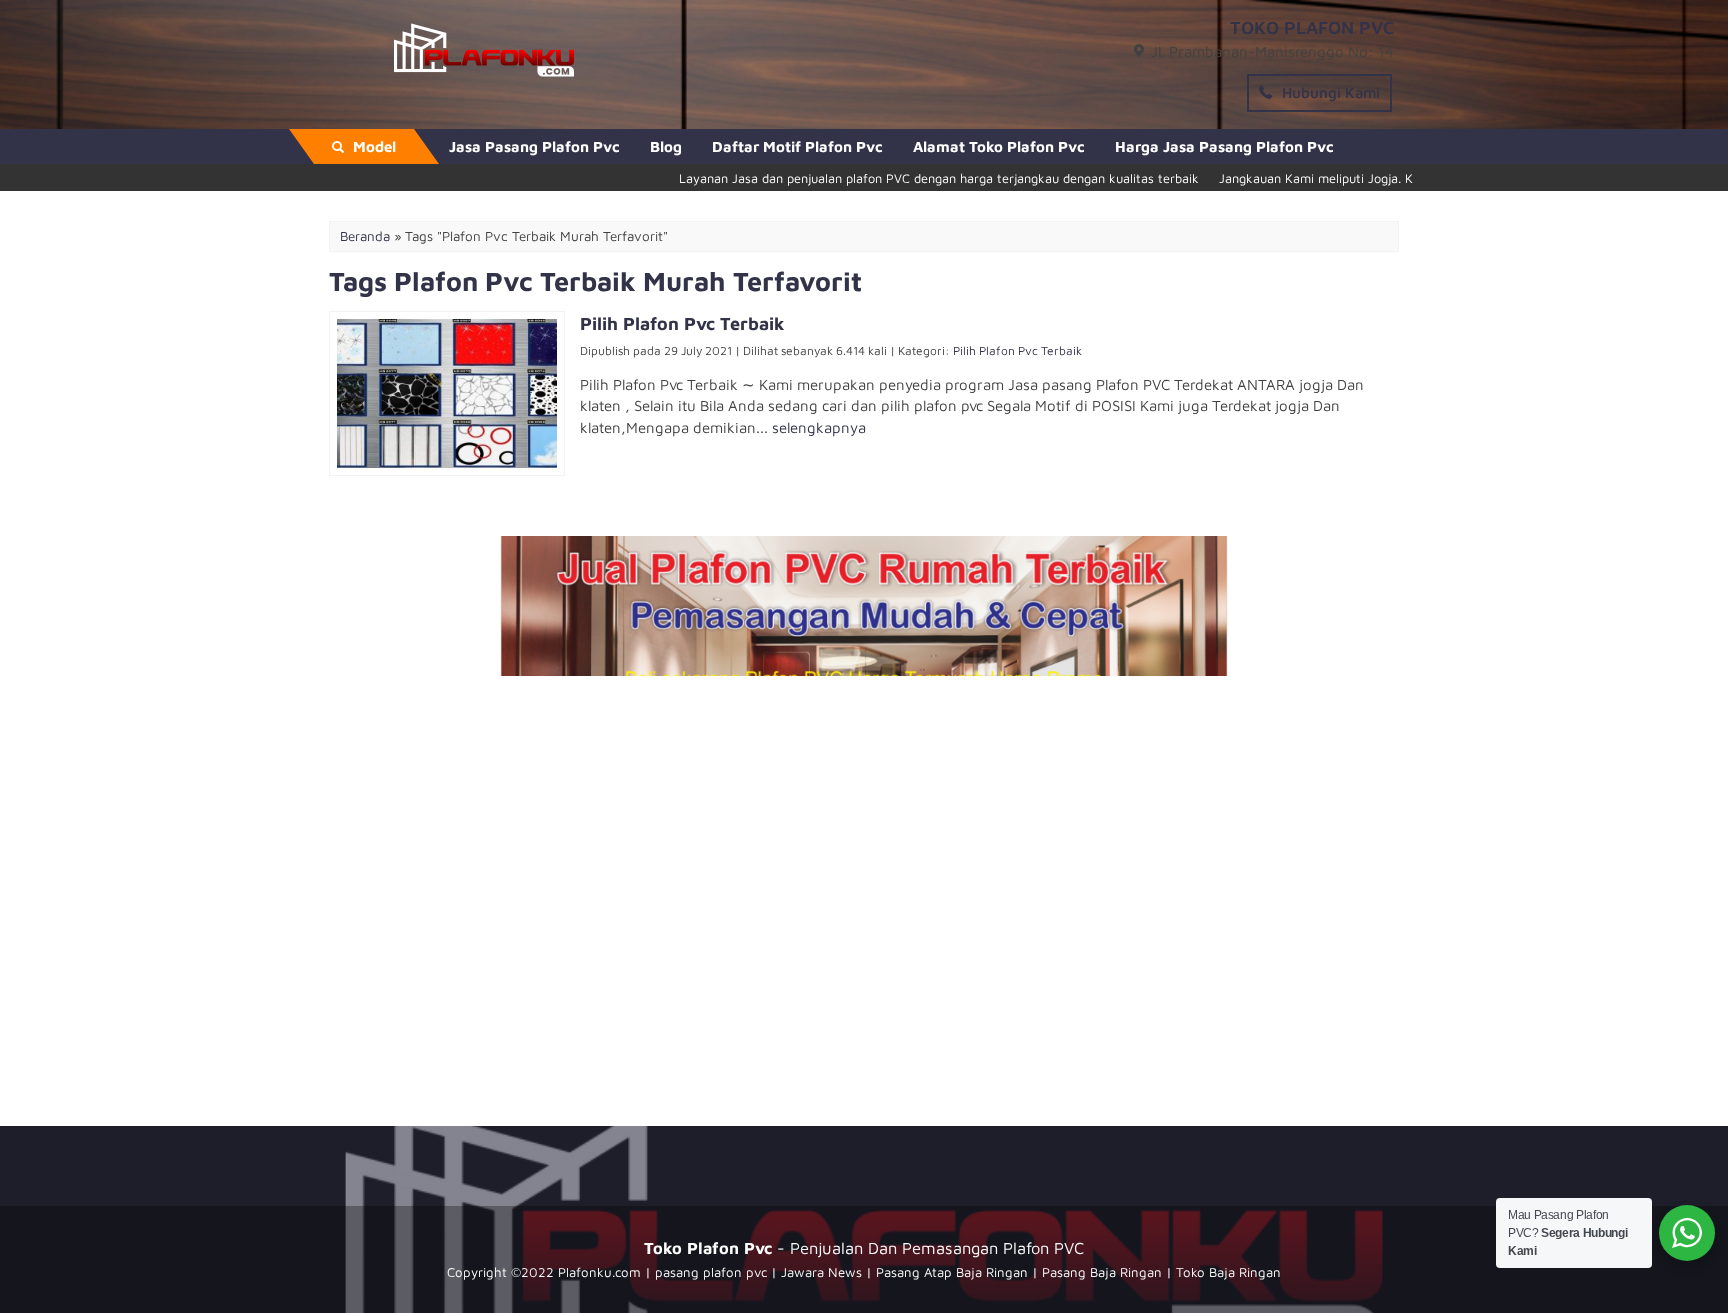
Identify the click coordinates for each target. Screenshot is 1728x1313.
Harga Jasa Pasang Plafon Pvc (1224, 146)
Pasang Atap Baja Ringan (952, 1272)
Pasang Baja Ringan (1102, 1272)
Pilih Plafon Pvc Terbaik (1017, 350)
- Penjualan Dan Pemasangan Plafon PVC (864, 1247)
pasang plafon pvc (711, 1272)
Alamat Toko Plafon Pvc (999, 146)
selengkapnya (819, 427)
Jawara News (821, 1272)
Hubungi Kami (1329, 92)
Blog (666, 146)
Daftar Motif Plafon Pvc (797, 146)
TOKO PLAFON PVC (1312, 27)
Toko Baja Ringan (1228, 1272)
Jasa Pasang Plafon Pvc (534, 146)
